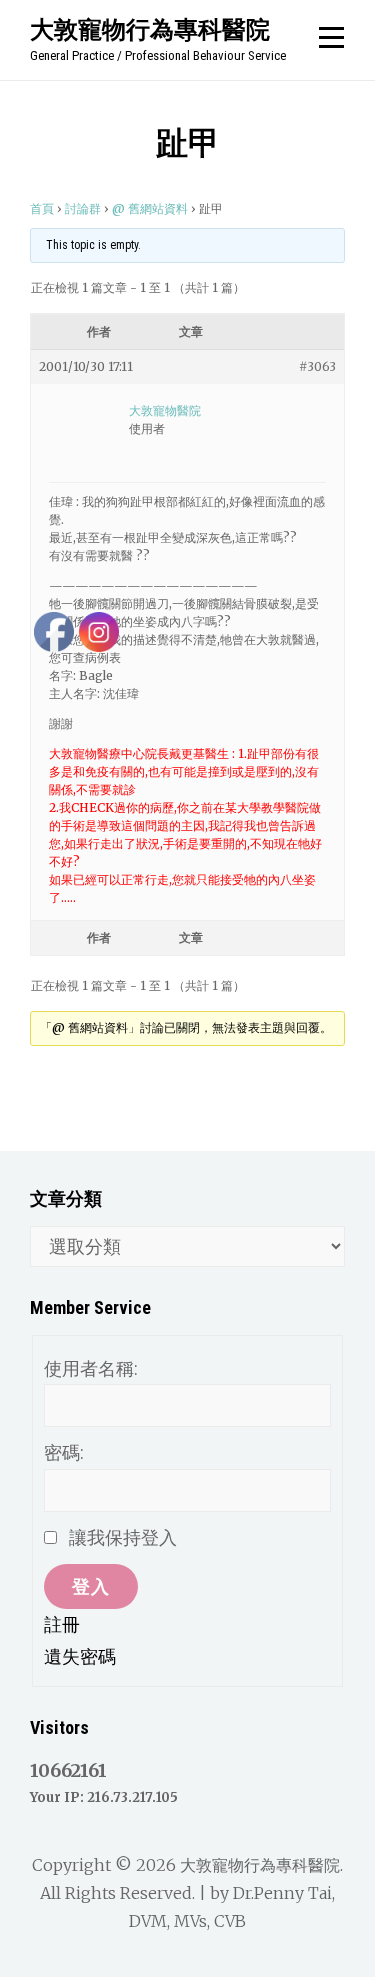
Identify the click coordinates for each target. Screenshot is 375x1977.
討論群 (83, 208)
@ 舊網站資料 (150, 208)
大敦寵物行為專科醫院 (150, 29)
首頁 (42, 208)
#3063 (317, 366)
